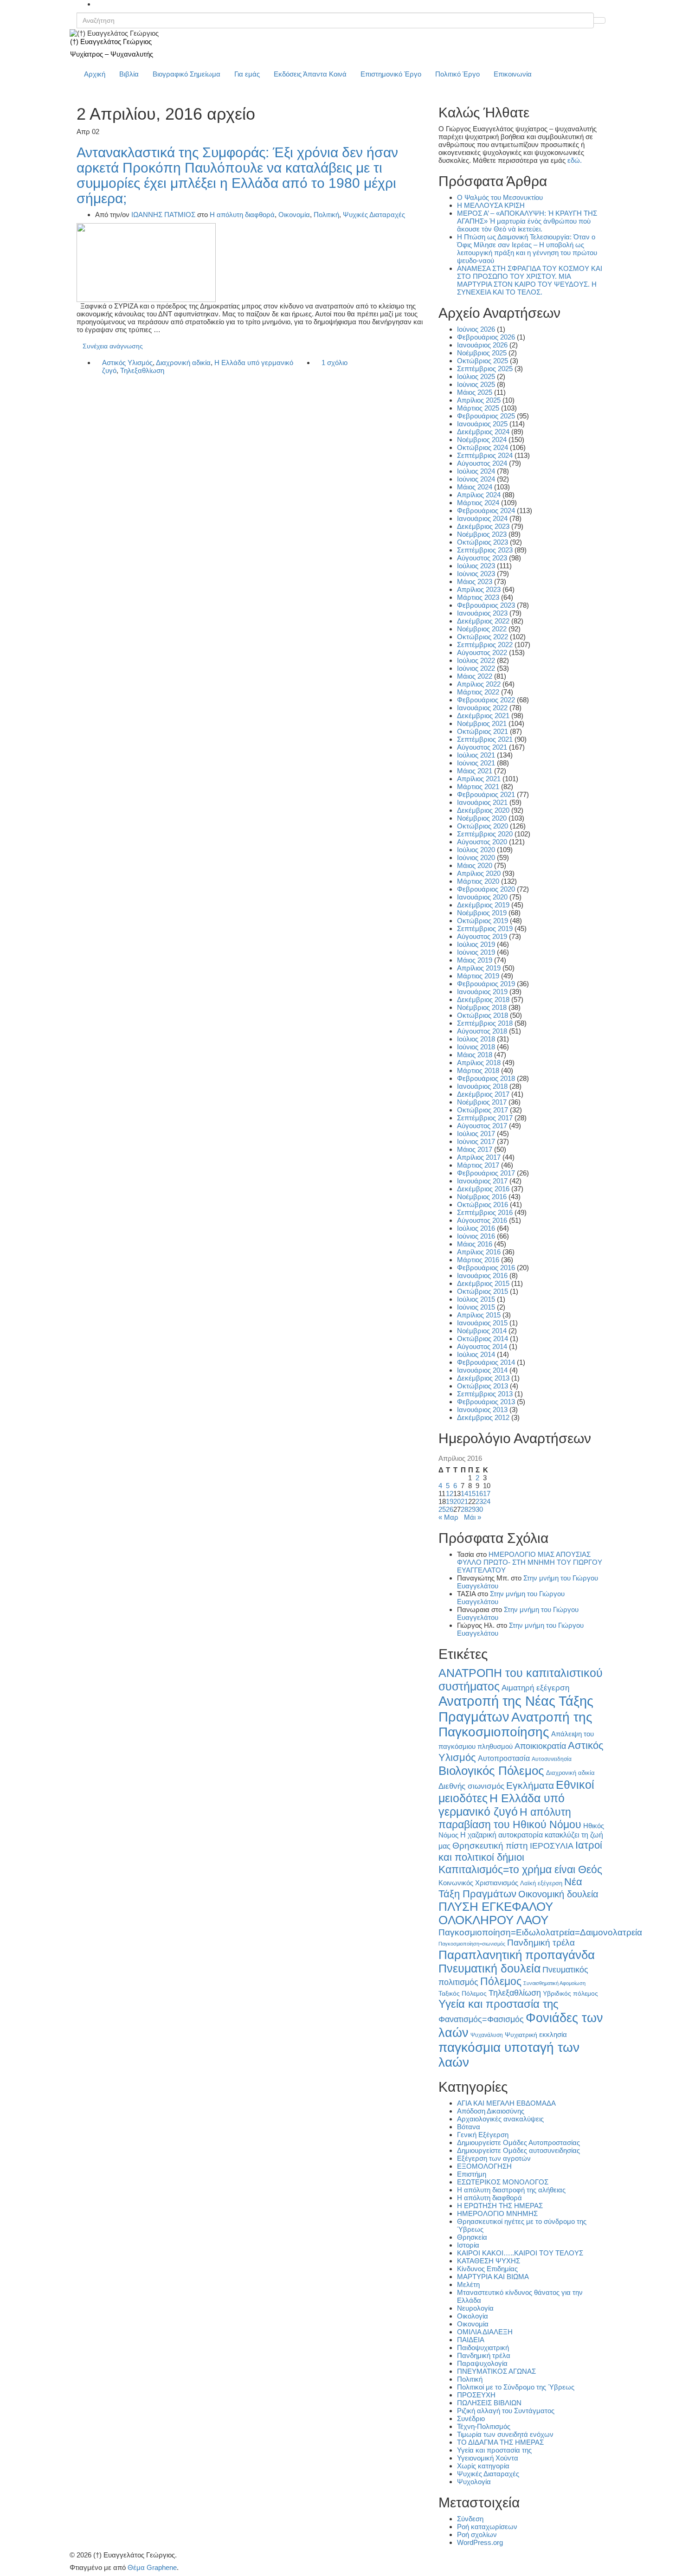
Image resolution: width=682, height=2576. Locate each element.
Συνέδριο (471, 2419)
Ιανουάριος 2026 (482, 345)
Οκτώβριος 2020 (483, 826)
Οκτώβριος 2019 (483, 921)
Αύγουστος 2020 (482, 842)
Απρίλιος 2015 (479, 1315)
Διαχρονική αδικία (183, 363)
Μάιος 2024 (475, 487)
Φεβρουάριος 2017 (486, 1173)
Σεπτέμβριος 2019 (485, 928)
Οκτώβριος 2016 (483, 1204)
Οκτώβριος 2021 (483, 731)
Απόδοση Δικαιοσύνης (491, 2111)
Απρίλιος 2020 (479, 873)
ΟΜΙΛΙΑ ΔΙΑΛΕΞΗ (485, 2332)
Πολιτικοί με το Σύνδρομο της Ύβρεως (516, 2387)
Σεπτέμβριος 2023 (485, 550)
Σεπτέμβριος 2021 (485, 739)
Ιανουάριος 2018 (482, 1086)
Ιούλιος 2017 (476, 1134)
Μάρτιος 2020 (478, 881)
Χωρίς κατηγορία (483, 2466)
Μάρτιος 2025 (478, 408)
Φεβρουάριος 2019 (486, 984)
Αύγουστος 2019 (482, 936)
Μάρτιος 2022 (478, 692)
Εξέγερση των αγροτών (494, 2158)
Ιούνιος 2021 (476, 763)
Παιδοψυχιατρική (483, 2348)
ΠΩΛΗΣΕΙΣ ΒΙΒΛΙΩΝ (489, 2403)
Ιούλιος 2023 (476, 566)
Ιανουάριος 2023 (482, 613)
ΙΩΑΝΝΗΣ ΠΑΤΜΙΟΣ (163, 215)
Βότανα (469, 2127)
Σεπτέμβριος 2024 (485, 455)
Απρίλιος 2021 (479, 779)
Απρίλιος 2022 (479, 684)
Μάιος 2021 (475, 771)
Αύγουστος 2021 (482, 747)
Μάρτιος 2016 (478, 1260)
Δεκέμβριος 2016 (483, 1189)
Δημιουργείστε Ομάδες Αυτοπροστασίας (518, 2142)
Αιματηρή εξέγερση (535, 1688)
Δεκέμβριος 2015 (483, 1283)
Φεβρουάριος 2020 (486, 889)
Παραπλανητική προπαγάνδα (517, 1955)
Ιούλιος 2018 (476, 1039)
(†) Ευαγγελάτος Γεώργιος (111, 42)
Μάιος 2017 (475, 1149)
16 (479, 1494)
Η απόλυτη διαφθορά (242, 215)
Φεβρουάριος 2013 (486, 1402)
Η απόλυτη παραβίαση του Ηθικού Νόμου (510, 1818)
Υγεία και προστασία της (499, 2004)
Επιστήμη (472, 2174)
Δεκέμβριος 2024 (483, 432)
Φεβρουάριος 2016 (486, 1268)
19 (450, 1501)
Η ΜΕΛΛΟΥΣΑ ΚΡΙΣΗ (491, 205)
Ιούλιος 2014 (476, 1354)
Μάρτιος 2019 (478, 976)
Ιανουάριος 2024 (482, 518)
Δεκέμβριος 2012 (483, 1417)
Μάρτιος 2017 (478, 1165)
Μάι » (473, 1517)
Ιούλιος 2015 (476, 1299)
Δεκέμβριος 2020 (483, 810)
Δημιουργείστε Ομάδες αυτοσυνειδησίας (518, 2150)
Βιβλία (129, 74)
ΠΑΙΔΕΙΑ (471, 2340)
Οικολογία (473, 2316)
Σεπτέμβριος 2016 (485, 1212)
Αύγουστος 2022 (482, 652)
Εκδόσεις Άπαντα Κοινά (310, 74)
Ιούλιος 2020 (476, 850)
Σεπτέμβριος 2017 (485, 1118)
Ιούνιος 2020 (476, 858)
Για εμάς (247, 74)
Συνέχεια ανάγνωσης (113, 346)
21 (464, 1501)
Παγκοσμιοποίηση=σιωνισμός (472, 1944)
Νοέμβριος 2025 (482, 353)
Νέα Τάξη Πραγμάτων (510, 1888)
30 (479, 1509)
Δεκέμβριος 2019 (483, 905)
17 (487, 1494)
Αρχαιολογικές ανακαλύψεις (500, 2119)
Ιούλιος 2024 (476, 471)
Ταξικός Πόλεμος (463, 1994)
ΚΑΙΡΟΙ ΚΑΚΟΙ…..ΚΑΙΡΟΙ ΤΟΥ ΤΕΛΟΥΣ (520, 2253)
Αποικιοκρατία (540, 1746)
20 (457, 1501)
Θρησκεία (472, 2237)
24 (487, 1501)
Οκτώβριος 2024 (483, 447)
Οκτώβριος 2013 (483, 1386)
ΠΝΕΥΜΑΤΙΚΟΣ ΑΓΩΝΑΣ (496, 2371)
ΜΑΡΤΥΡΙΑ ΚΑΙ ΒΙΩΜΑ (493, 2277)
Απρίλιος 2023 (479, 589)
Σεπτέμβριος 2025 (485, 369)
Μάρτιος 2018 (478, 1070)
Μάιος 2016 (475, 1244)
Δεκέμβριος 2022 (483, 621)
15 (472, 1494)
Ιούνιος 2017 (476, 1141)
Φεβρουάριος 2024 (486, 511)
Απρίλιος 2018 (479, 1063)
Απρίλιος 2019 (479, 968)
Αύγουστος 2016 (482, 1220)
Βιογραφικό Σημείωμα (187, 74)
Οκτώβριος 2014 (483, 1339)
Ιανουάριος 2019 (482, 992)
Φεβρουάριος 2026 (486, 337)
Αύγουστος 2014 (482, 1346)
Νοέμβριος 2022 (482, 629)
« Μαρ (448, 1517)
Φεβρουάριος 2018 (486, 1078)
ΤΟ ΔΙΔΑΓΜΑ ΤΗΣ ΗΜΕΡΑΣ (500, 2442)
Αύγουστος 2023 (482, 558)
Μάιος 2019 (475, 960)
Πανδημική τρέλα (541, 1943)
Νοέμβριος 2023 (482, 534)
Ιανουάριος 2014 (482, 1370)
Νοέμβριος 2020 (482, 818)
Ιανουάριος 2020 (482, 897)
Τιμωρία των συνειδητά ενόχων (505, 2434)
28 (464, 1509)
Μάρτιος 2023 (478, 597)
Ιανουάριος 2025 (482, 424)
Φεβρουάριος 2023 (486, 605)
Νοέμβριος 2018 (482, 1007)
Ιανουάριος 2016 (482, 1275)
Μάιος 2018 (475, 1055)
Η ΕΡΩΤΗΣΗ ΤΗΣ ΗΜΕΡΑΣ (500, 2206)
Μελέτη (468, 2284)
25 (442, 1509)
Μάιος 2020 (475, 865)
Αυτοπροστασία (504, 1758)
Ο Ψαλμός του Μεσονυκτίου (500, 197)
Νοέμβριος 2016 (482, 1197)
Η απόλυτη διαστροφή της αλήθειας (511, 2190)
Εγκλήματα (530, 1785)
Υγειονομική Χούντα (488, 2458)
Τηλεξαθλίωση (142, 370)
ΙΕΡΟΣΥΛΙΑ (552, 1846)
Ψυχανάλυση (487, 2035)
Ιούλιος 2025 (476, 376)
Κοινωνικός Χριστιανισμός (478, 1883)
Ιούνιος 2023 (476, 574)
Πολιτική (326, 215)
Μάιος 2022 (475, 676)
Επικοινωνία (513, 74)
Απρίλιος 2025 (479, 400)
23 (479, 1501)
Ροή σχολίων (477, 2534)
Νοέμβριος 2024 (482, 440)
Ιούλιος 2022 (476, 660)
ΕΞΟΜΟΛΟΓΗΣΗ (484, 2166)
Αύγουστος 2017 (482, 1126)
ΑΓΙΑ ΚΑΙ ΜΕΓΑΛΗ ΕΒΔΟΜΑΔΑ (506, 2103)
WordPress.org (480, 2542)
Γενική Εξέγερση (483, 2135)
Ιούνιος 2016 (476, 1236)
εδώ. (575, 160)
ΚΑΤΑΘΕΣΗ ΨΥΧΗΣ (489, 2261)
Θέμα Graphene (152, 2567)
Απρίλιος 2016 (479, 1252)
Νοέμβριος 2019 (482, 913)
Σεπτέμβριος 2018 (485, 1023)
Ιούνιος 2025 (476, 384)
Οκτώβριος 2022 (483, 637)
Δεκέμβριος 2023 (483, 526)
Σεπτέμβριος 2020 (485, 834)
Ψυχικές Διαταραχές (374, 215)
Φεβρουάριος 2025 (486, 416)
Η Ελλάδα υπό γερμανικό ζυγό (502, 1805)
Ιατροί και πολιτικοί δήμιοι (520, 1851)
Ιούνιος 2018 (476, 1047)
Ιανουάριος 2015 (482, 1323)
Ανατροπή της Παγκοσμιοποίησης (515, 1725)
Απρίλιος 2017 (479, 1157)
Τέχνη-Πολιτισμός (484, 2426)
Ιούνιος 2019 (476, 952)
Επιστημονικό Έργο (391, 74)
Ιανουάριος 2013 (482, 1410)
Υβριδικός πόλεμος (570, 1994)
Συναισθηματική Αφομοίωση (554, 1983)
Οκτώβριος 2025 (483, 361)
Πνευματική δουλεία (489, 1969)
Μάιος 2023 (475, 581)
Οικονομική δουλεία (558, 1894)
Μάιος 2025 (475, 392)
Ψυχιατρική (521, 2035)
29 (472, 1509)
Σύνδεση (470, 2519)
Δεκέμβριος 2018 (483, 999)
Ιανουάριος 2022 (482, 708)
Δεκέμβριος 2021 (483, 716)
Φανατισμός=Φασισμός (481, 2019)
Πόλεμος (501, 1981)
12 (450, 1494)
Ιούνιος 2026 (476, 329)
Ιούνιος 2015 (476, 1307)
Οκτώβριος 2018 (483, 1015)
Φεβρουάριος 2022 (486, 700)
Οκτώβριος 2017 (483, 1110)
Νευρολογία (475, 2308)
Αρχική (95, 74)
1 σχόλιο (335, 363)
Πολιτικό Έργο (457, 74)
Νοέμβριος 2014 (482, 1331)
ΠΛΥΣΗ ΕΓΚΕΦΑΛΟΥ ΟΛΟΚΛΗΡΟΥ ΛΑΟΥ (496, 1913)
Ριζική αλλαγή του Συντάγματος (506, 2411)
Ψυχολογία (474, 2482)
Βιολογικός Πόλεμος (491, 1771)
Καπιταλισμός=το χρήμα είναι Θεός (520, 1869)
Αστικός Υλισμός (127, 363)
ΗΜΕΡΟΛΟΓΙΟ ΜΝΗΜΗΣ (497, 2213)
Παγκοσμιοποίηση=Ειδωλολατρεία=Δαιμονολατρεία (540, 1932)
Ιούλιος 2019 (476, 944)
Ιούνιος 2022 (476, 668)
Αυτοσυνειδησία (552, 1759)
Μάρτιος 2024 (478, 503)
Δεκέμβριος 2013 (483, 1378)
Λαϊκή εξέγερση (541, 1883)
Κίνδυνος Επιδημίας (487, 2269)
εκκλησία (553, 2034)
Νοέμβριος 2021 (482, 723)
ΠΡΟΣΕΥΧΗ (476, 2395)
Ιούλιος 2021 (476, 755)
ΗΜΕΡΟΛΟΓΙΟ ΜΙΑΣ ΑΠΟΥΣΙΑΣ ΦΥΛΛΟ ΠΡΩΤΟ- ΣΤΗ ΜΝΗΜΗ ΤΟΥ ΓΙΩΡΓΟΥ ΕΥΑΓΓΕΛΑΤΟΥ (530, 1562)
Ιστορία (468, 2245)
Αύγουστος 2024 (482, 463)
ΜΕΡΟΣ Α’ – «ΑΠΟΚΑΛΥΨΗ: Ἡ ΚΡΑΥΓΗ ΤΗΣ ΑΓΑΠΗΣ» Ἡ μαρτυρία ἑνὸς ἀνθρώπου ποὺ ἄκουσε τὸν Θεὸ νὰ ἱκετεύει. (527, 221)
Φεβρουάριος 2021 (486, 794)
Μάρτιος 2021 (478, 787)
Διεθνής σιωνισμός (471, 1786)
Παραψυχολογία (482, 2363)
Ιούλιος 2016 (476, 1228)
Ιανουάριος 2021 (482, 802)
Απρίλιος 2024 (479, 495)
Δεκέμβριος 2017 (483, 1094)
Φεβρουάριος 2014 (486, 1362)
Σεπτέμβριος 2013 (485, 1394)
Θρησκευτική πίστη (490, 1846)
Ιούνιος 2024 (476, 479)
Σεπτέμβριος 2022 (485, 645)
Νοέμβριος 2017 (482, 1102)
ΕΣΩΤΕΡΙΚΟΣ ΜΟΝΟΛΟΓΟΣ (503, 2182)
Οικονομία (294, 215)
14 (464, 1494)
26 (450, 1509)
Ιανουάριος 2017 (482, 1181)
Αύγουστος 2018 (482, 1031)
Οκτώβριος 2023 (483, 542)
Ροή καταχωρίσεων (487, 2527)
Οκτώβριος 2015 (483, 1291)
